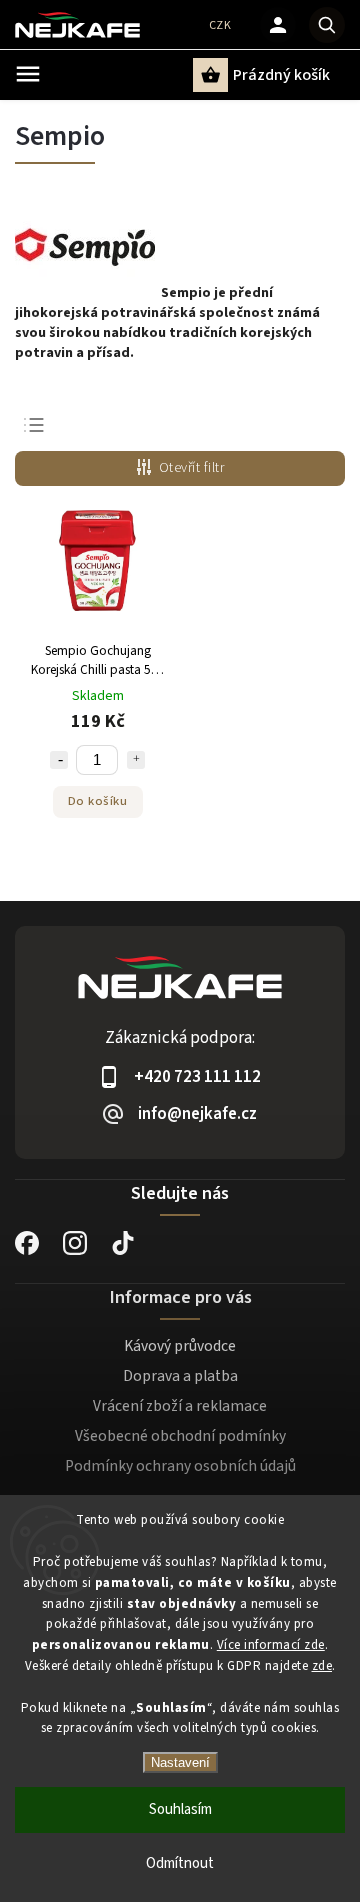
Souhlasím (180, 1809)
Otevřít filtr (192, 468)
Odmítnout (180, 1863)
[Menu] (28, 74)
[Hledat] (327, 25)
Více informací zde (271, 1645)
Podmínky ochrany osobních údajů (180, 1466)
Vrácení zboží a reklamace (180, 1406)
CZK (220, 25)
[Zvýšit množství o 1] (136, 760)
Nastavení (180, 1762)
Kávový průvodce (180, 1346)
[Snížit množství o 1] (59, 760)
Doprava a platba (180, 1376)
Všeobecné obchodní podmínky (180, 1436)
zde (322, 1666)
